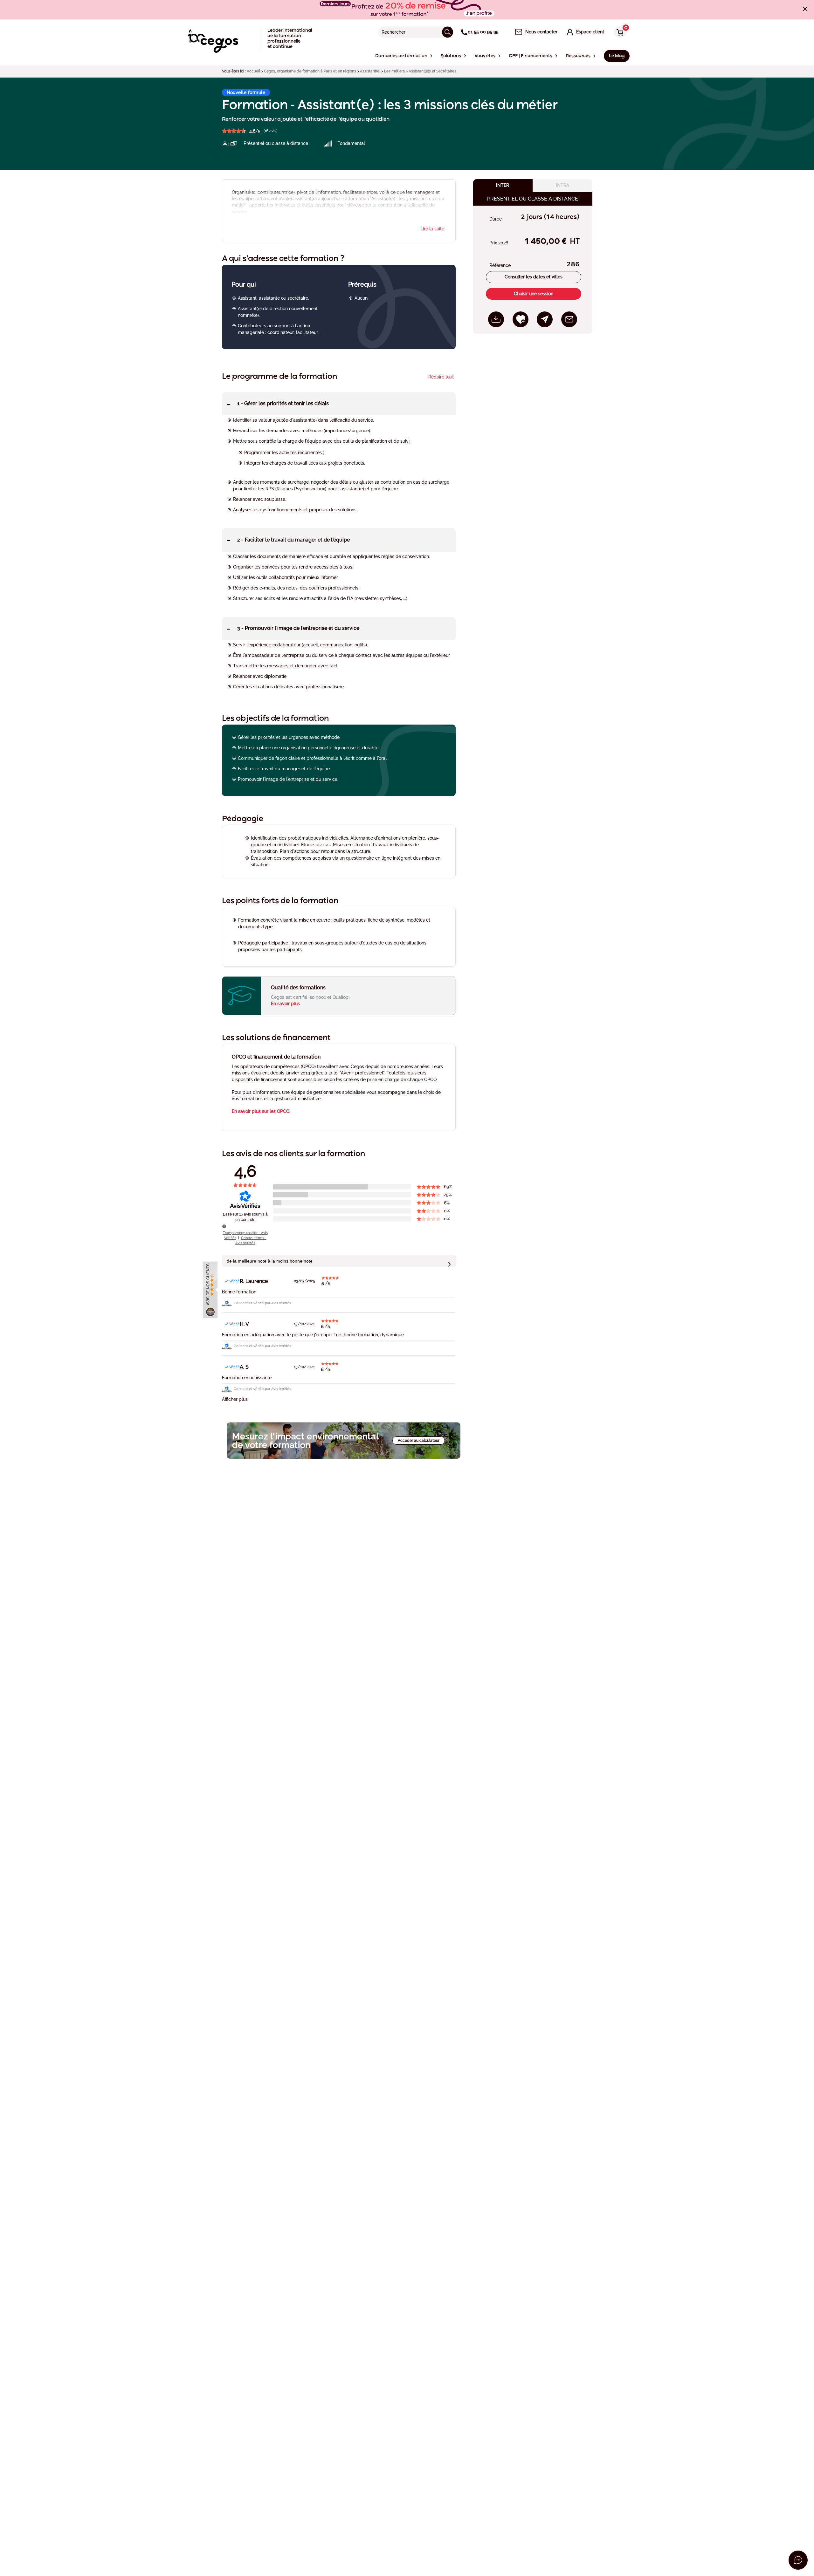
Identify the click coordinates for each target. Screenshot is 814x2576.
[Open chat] (798, 2560)
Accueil (253, 71)
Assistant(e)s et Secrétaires (432, 71)
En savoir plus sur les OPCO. (261, 1111)
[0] (618, 33)
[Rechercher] (448, 32)
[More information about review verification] (224, 1226)
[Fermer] (805, 9)
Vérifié (235, 1281)
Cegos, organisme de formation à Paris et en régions (310, 71)
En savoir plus (285, 1004)
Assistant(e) (370, 71)
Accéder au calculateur (419, 1441)
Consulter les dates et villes (534, 277)
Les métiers (394, 71)
